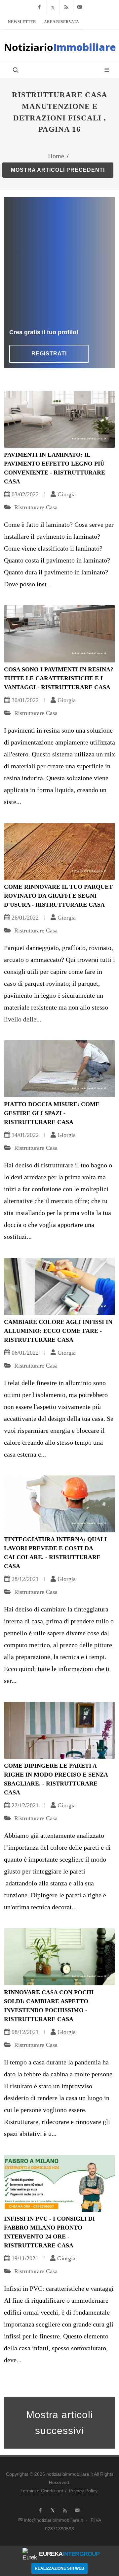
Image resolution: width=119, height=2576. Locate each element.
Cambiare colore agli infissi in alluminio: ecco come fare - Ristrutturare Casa (58, 1331)
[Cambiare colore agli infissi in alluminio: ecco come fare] (59, 1286)
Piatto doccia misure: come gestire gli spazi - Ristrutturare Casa (52, 1113)
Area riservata (61, 22)
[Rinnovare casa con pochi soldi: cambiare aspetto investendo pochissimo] (59, 1957)
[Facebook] (39, 7)
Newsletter (22, 22)
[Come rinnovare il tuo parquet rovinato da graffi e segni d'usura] (59, 851)
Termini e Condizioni (42, 2491)
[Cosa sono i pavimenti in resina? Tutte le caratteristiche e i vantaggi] (59, 634)
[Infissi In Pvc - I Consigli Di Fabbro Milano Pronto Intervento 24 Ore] (59, 2183)
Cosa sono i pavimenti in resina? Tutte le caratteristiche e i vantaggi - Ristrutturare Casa (59, 678)
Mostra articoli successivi (60, 2423)
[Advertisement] (59, 265)
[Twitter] (53, 7)
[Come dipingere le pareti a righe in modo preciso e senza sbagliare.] (59, 1730)
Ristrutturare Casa (35, 507)
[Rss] (66, 7)
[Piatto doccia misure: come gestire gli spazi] (59, 1069)
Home (56, 156)
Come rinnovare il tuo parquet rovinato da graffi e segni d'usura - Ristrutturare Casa (58, 896)
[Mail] (80, 7)
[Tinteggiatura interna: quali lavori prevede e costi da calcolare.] (59, 1504)
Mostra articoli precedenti (58, 170)
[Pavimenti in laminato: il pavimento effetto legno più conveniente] (59, 419)
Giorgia (67, 494)
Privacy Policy (83, 2491)
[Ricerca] (15, 70)
